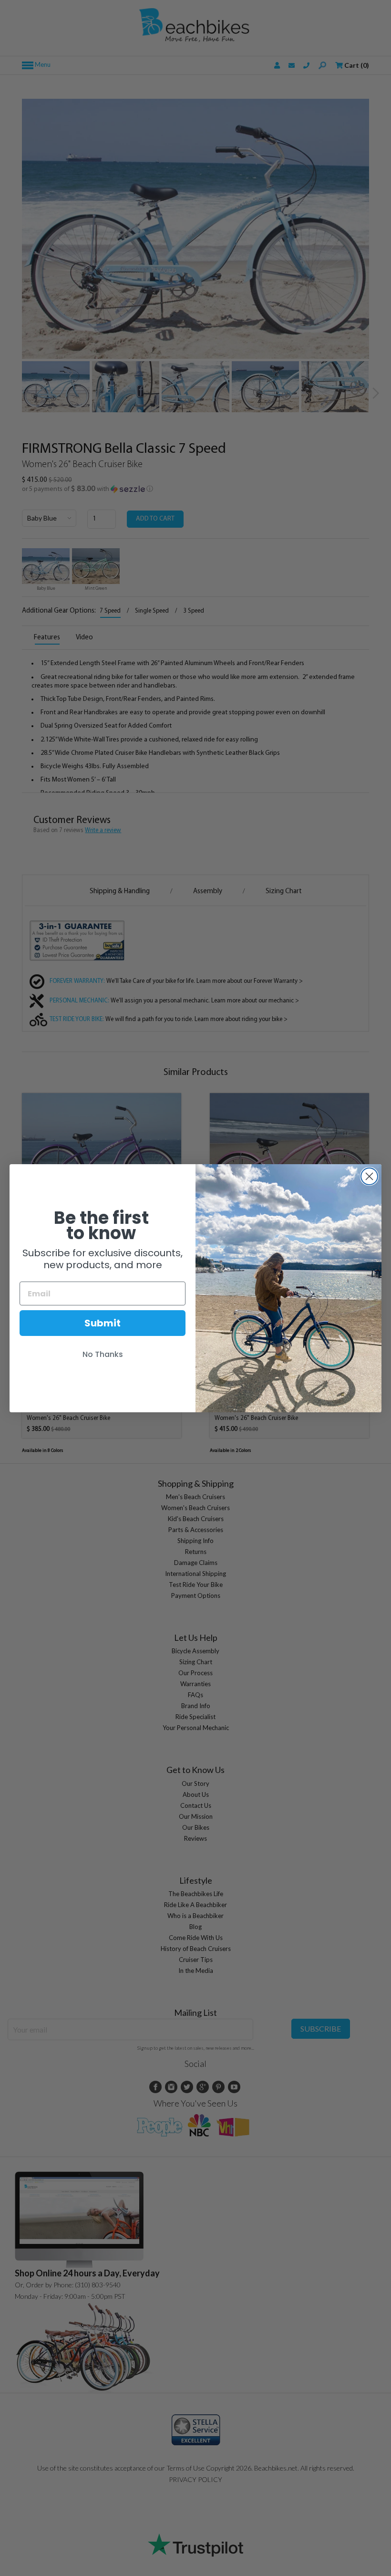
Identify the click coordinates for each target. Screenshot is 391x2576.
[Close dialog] (369, 1176)
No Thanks (103, 1354)
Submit (103, 1323)
